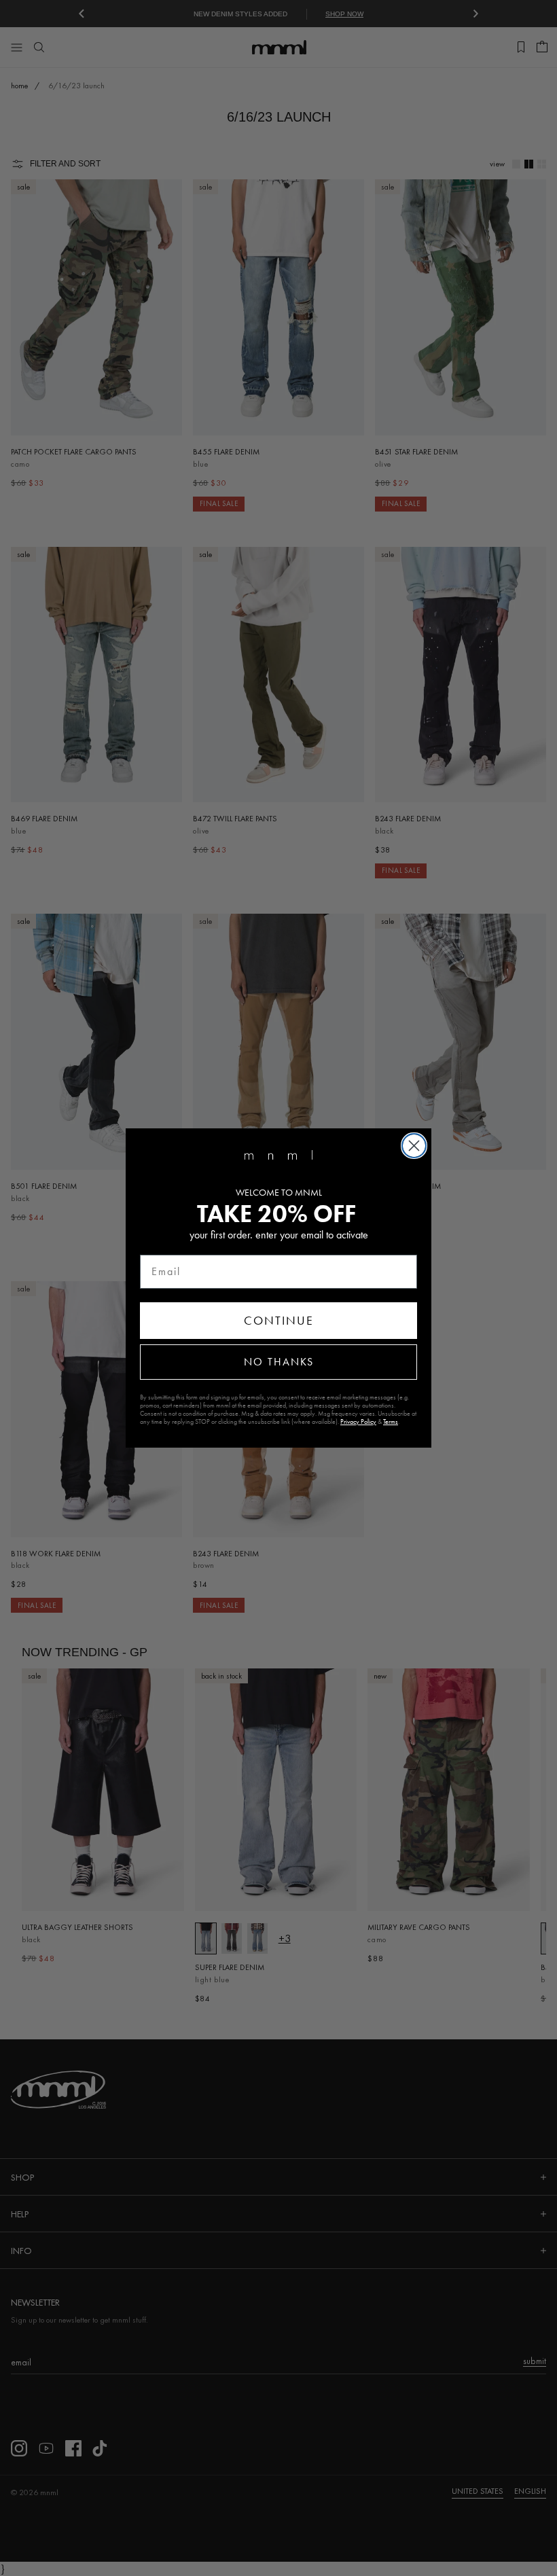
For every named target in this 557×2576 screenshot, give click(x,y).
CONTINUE (279, 1321)
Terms (391, 1422)
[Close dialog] (414, 1146)
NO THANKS (279, 1362)
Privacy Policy (358, 1422)
